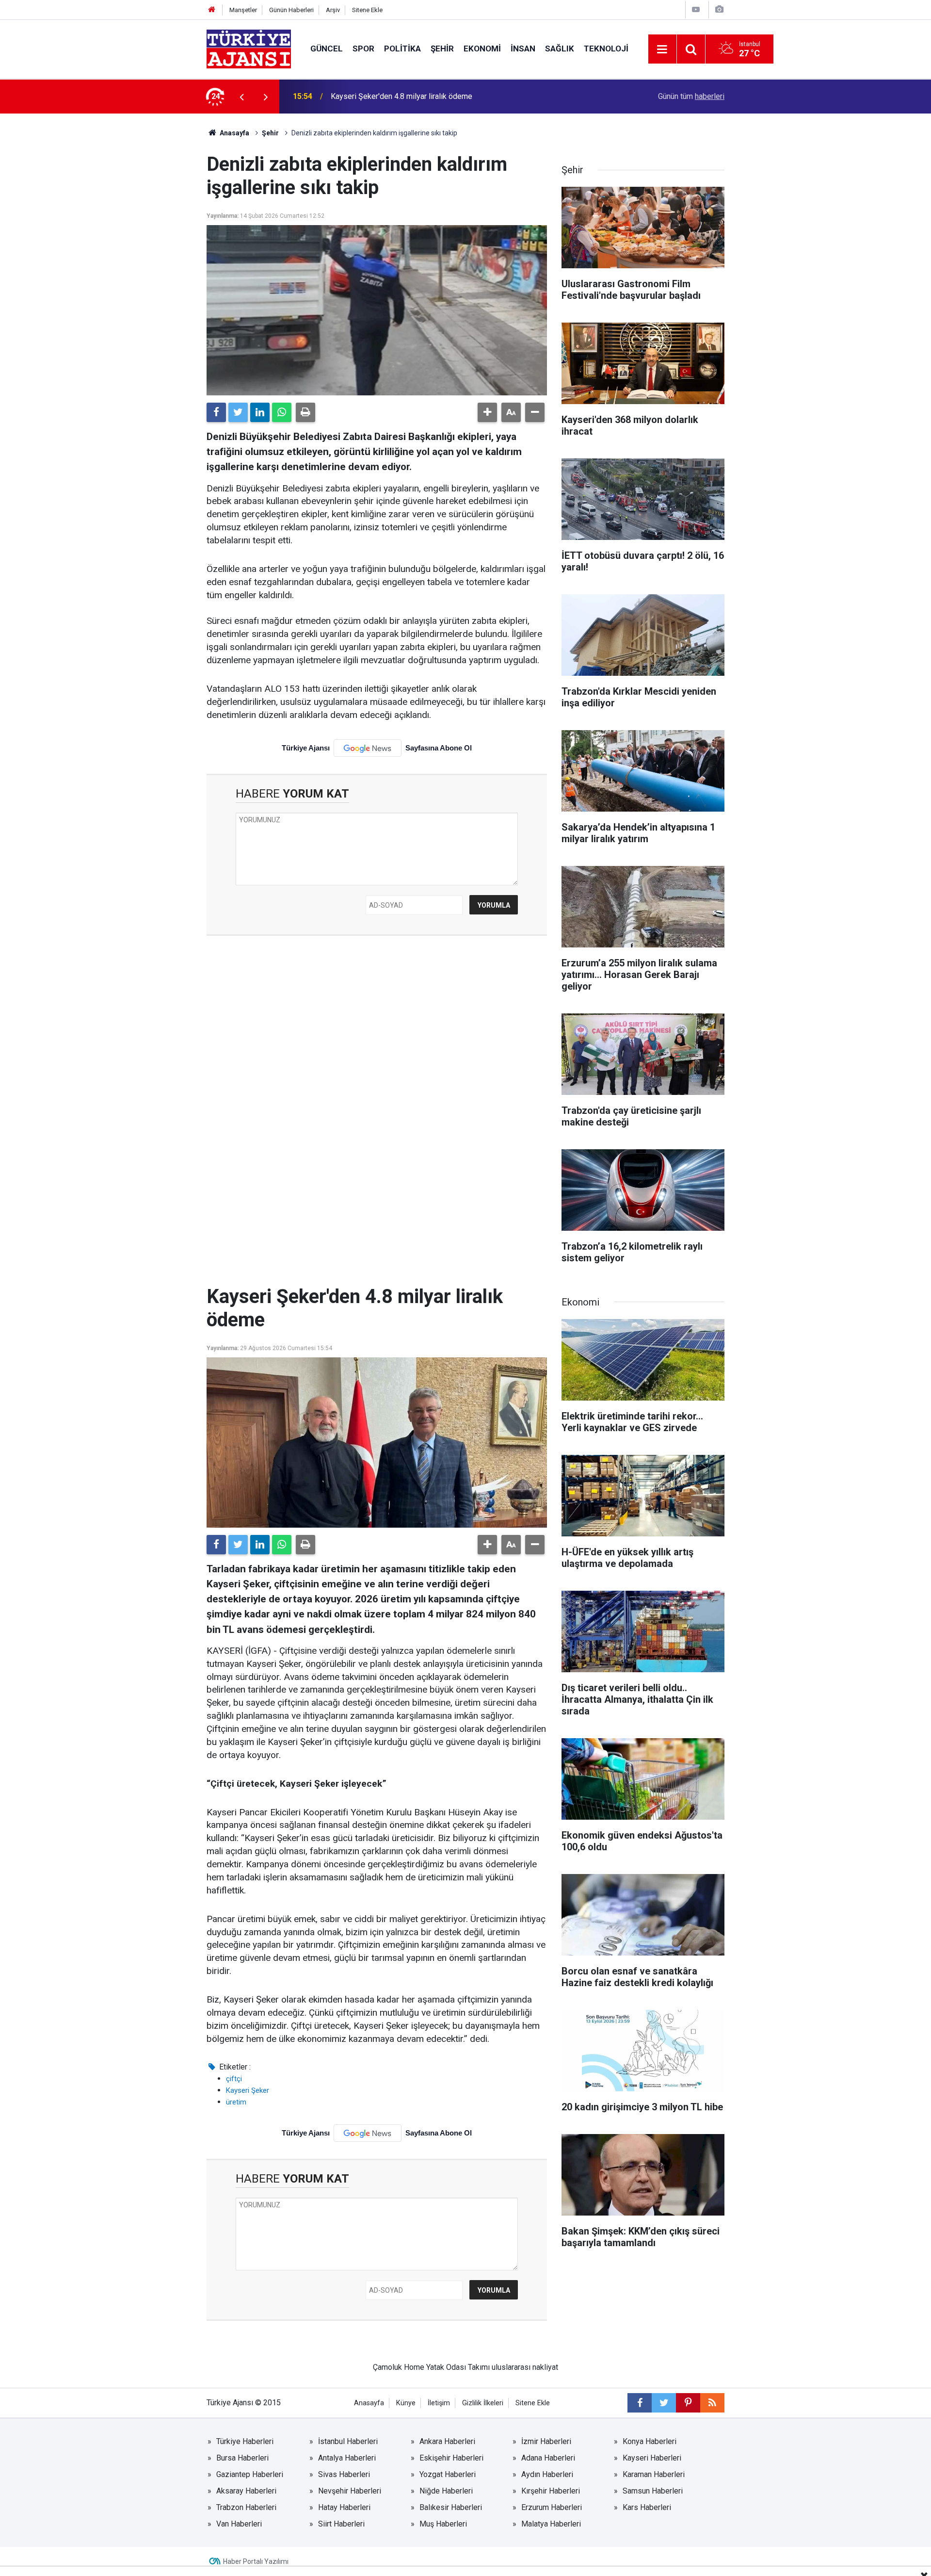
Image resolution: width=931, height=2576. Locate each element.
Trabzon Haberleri (246, 2507)
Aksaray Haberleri (246, 2491)
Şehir (442, 49)
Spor (363, 49)
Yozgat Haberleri (448, 2474)
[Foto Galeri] (719, 9)
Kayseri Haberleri (652, 2458)
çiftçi (234, 2079)
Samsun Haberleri (653, 2491)
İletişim (439, 2403)
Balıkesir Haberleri (451, 2507)
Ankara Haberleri (447, 2441)
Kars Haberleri (647, 2507)
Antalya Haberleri (347, 2458)
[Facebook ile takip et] (640, 2403)
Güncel (327, 49)
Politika (402, 49)
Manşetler (243, 10)
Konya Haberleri (650, 2441)
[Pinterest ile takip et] (688, 2403)
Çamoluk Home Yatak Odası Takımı (431, 2367)
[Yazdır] (305, 412)
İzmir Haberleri (546, 2441)
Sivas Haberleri (344, 2474)
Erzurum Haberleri (552, 2507)
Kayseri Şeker (248, 2090)
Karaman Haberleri (654, 2474)
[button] (487, 412)
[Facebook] (216, 412)
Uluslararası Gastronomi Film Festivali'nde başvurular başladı (433, 96)
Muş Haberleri (443, 2524)
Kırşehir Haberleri (551, 2491)
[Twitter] (238, 412)
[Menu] (662, 49)
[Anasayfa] (212, 10)
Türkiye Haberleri (245, 2441)
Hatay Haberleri (344, 2507)
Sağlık (560, 49)
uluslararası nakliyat (525, 2367)
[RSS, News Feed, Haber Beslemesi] (712, 2403)
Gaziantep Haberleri (250, 2474)
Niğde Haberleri (446, 2491)
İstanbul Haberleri (348, 2441)
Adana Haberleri (548, 2458)
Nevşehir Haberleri (350, 2491)
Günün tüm (691, 96)
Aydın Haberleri (547, 2474)
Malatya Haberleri (551, 2524)
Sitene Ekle (367, 10)
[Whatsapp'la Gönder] (282, 412)
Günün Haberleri (291, 10)
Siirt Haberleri (341, 2524)
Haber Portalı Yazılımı (256, 2561)
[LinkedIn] (260, 412)
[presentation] (241, 97)
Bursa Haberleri (242, 2458)
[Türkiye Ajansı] (249, 48)
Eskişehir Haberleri (451, 2458)
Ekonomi (482, 49)
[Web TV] (696, 9)
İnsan (523, 49)
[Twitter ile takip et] (664, 2403)
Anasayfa (234, 133)
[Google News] (368, 748)
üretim (236, 2102)
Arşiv (333, 10)
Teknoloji (606, 49)
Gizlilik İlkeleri (483, 2403)
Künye (406, 2403)
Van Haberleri (239, 2524)
